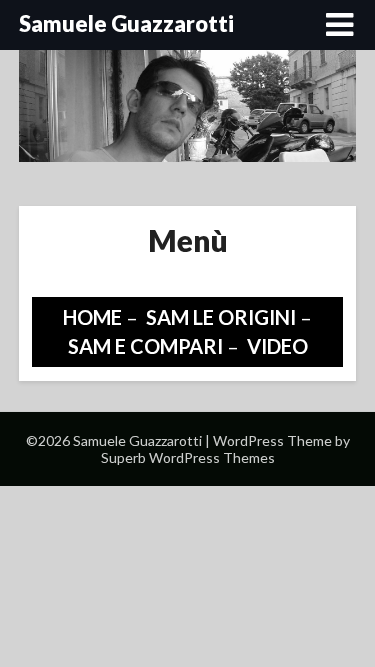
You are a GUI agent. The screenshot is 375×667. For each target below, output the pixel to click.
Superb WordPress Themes (188, 457)
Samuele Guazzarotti (126, 23)
